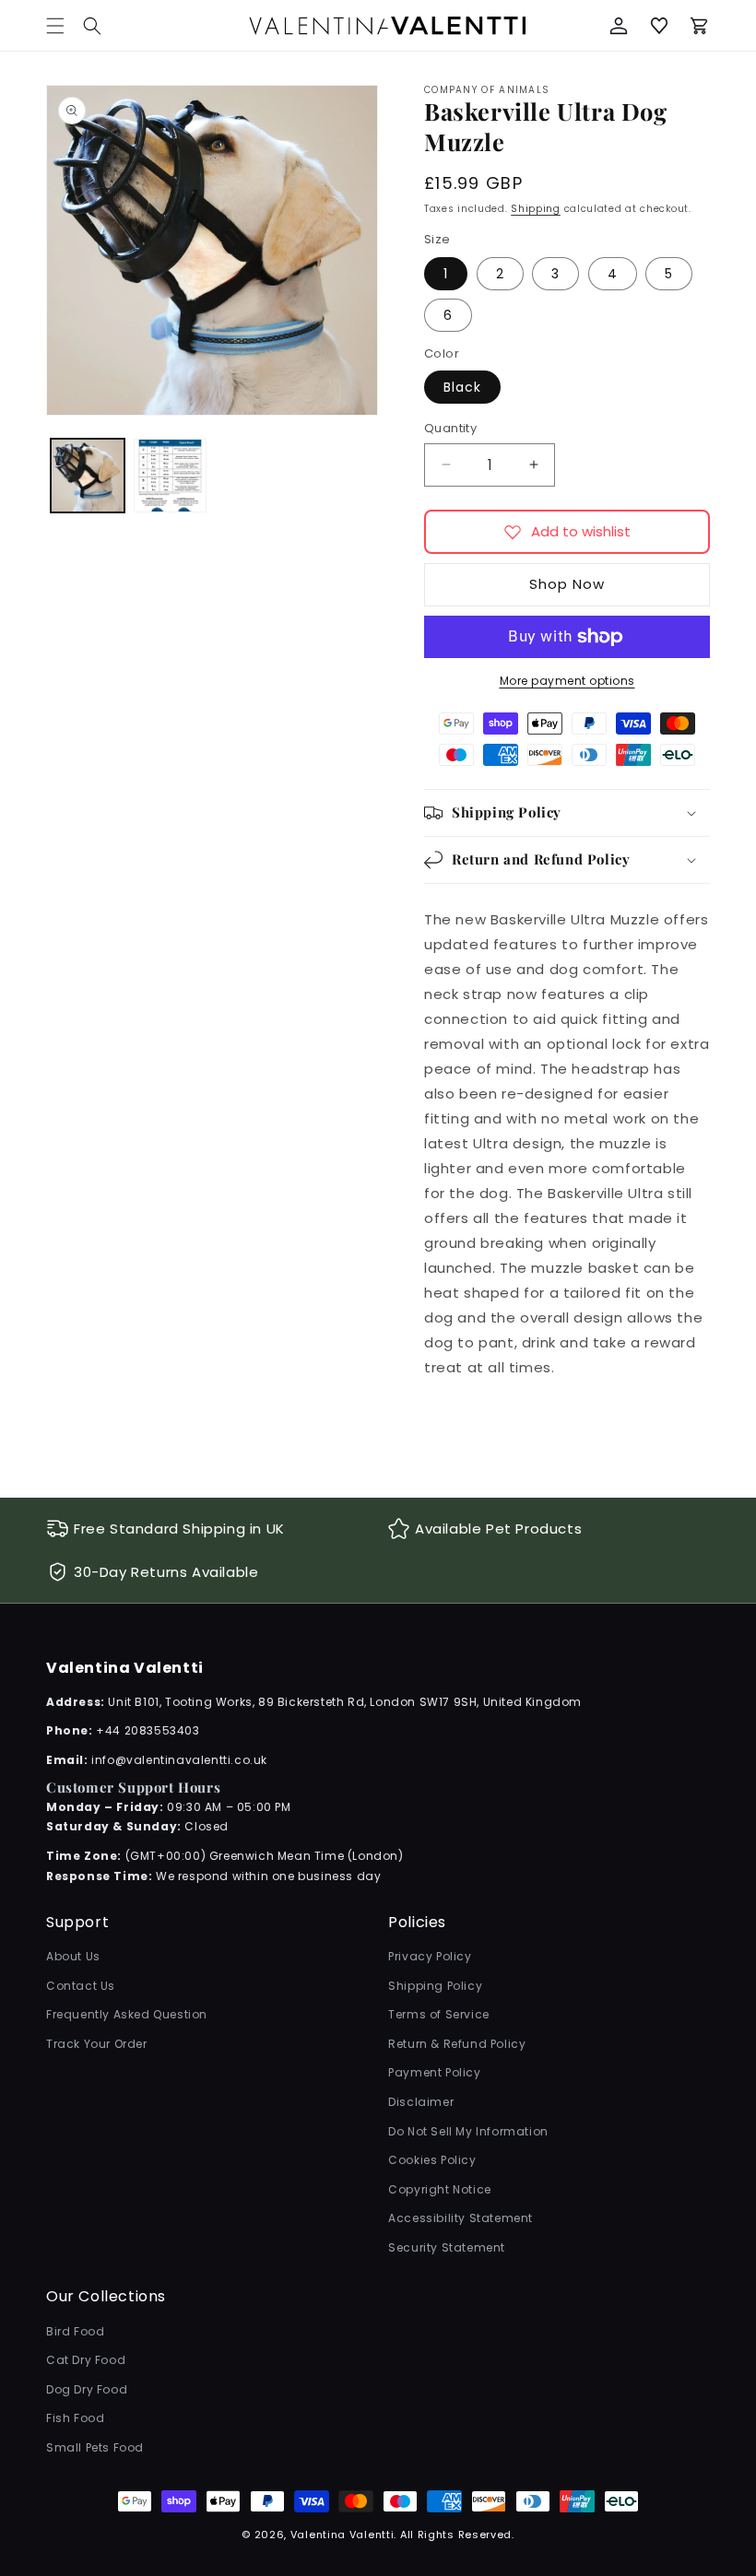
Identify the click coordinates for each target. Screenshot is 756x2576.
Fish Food (75, 2418)
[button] (92, 26)
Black (462, 387)
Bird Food (75, 2331)
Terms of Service (439, 2014)
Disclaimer (421, 2102)
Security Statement (447, 2247)
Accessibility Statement (461, 2218)
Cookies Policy (432, 2160)
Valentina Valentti (343, 2535)
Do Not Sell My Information (468, 2131)
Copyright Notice (440, 2189)
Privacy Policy (430, 1956)
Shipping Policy (435, 1986)
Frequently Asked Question (127, 2014)
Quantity (450, 428)
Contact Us (81, 1986)
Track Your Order (97, 2044)
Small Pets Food (95, 2447)
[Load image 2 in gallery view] (171, 476)
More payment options (567, 681)
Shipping (536, 209)
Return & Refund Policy (457, 2044)
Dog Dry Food (87, 2389)
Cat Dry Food (86, 2360)
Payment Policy (434, 2072)
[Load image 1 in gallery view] (88, 476)
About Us (73, 1956)
